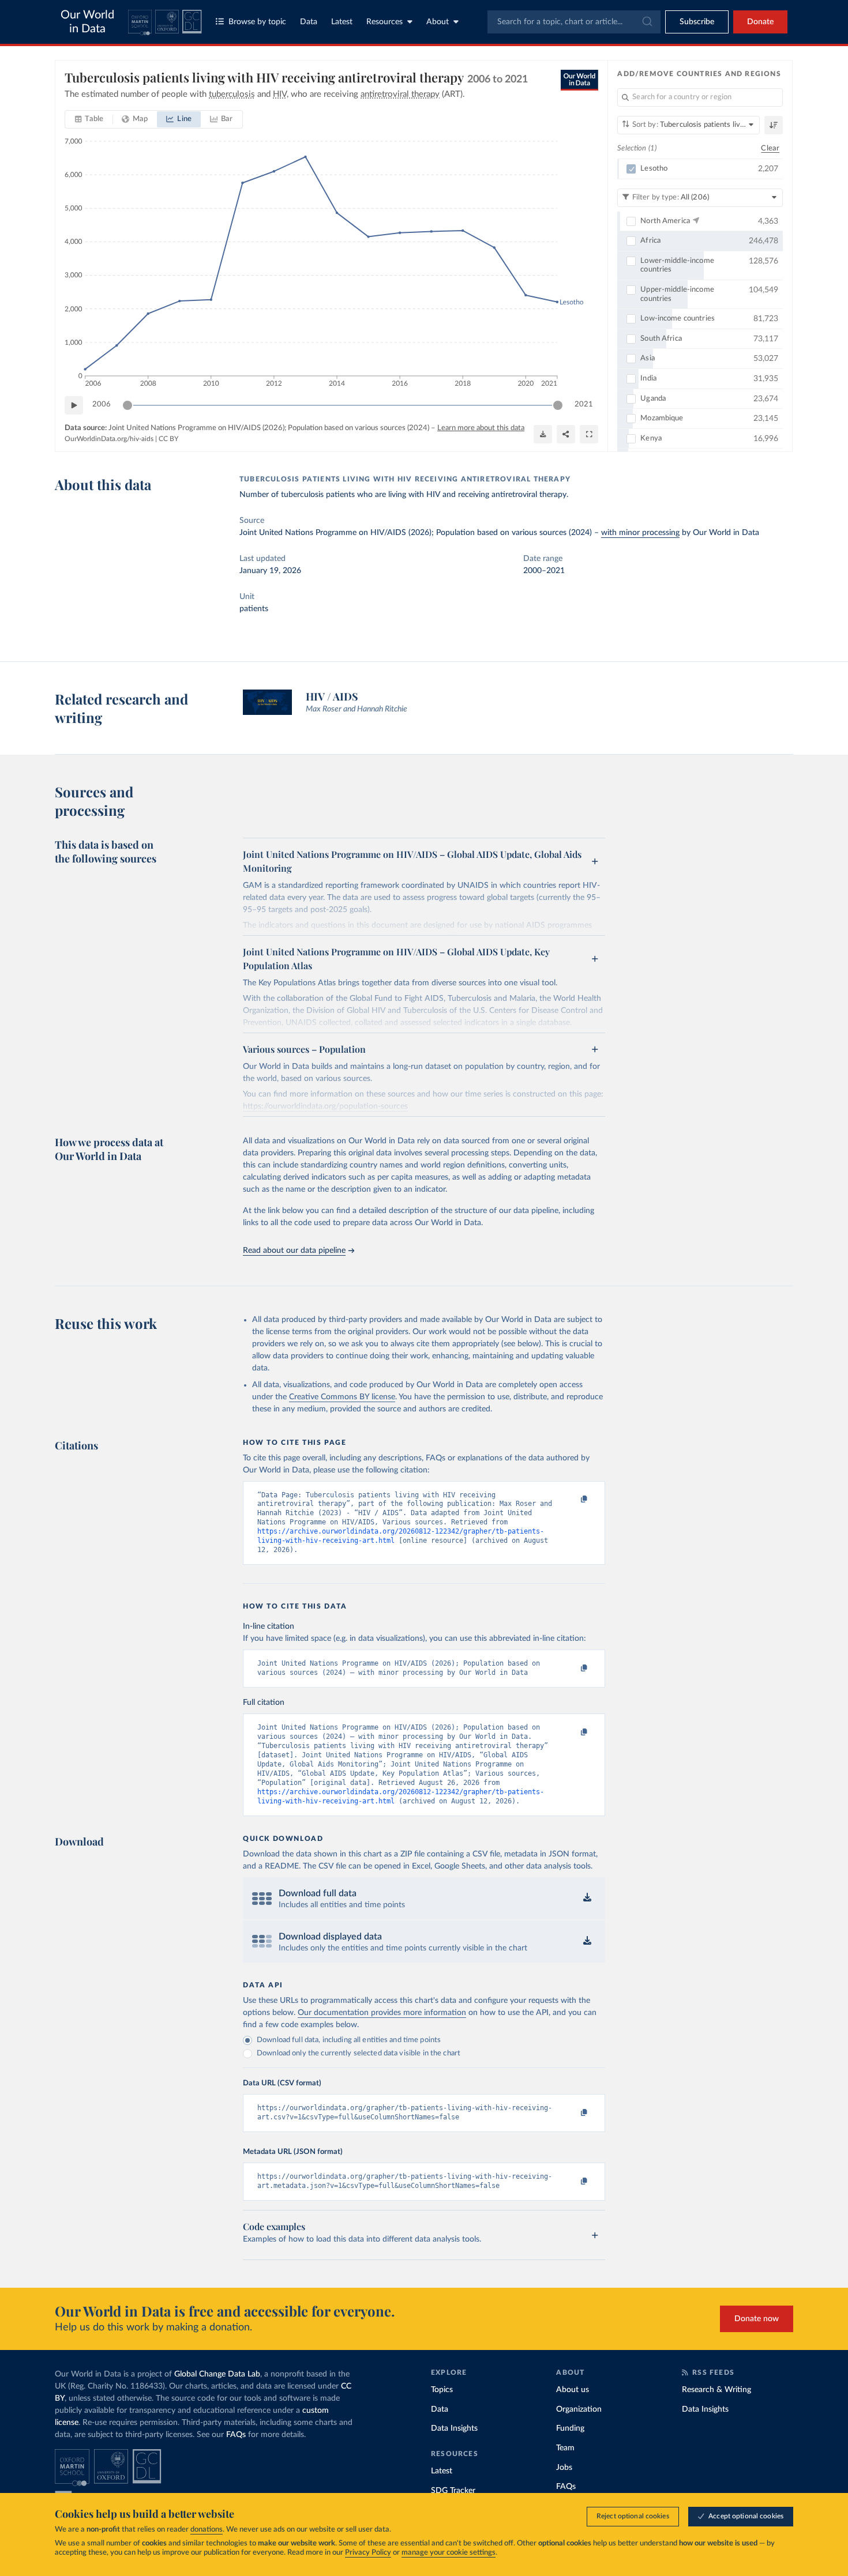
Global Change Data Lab (217, 2374)
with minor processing (640, 533)
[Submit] (646, 22)
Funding (570, 2428)
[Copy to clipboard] (572, 1500)
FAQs (236, 2435)
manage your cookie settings (449, 2553)
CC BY (168, 439)
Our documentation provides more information (382, 2013)
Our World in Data (87, 22)
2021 (584, 404)
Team (565, 2448)
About (438, 22)
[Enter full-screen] (589, 434)
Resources (384, 22)
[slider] (127, 405)
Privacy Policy (368, 2553)
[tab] (89, 119)
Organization (579, 2409)
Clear (770, 148)
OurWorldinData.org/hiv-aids (109, 439)
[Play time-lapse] (74, 405)
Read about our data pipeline (294, 1251)
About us (573, 2390)
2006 (102, 404)
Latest (342, 22)
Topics (442, 2390)
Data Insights (454, 2428)
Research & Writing (716, 2390)
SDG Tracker (453, 2491)
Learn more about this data (481, 428)
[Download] (543, 434)
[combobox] (574, 22)
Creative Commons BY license (342, 1397)
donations (207, 2530)
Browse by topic (257, 22)
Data (309, 22)
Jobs (564, 2468)
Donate (760, 22)
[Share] (566, 434)
